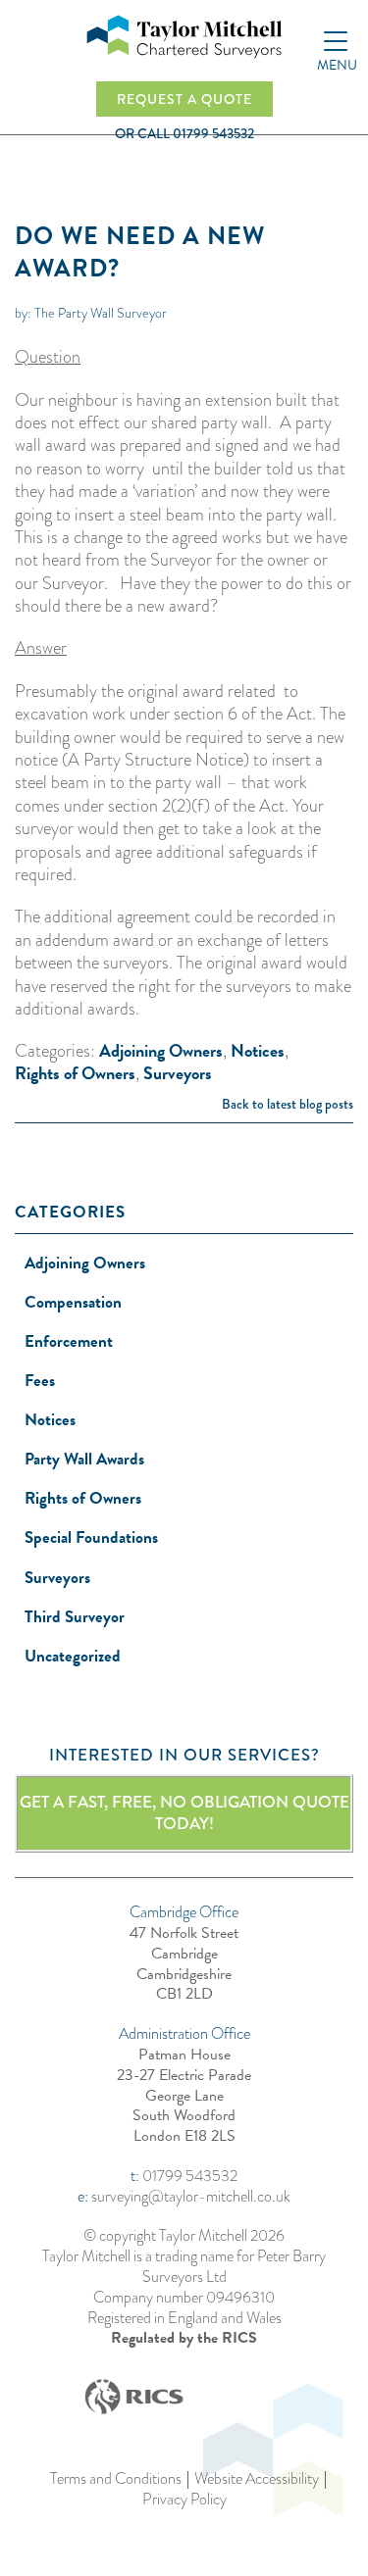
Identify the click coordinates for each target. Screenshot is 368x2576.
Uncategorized (73, 1656)
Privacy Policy (184, 2500)
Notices (258, 1050)
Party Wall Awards (84, 1459)
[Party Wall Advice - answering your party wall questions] (184, 37)
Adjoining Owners (161, 1050)
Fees (40, 1381)
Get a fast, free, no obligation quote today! (184, 1813)
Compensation (73, 1302)
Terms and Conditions (116, 2479)
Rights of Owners (75, 1073)
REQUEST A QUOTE (184, 99)
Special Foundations (91, 1537)
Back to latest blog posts (288, 1104)
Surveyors (178, 1073)
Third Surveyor (75, 1617)
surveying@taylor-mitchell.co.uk (191, 2196)
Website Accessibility (257, 2479)
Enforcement (69, 1341)
